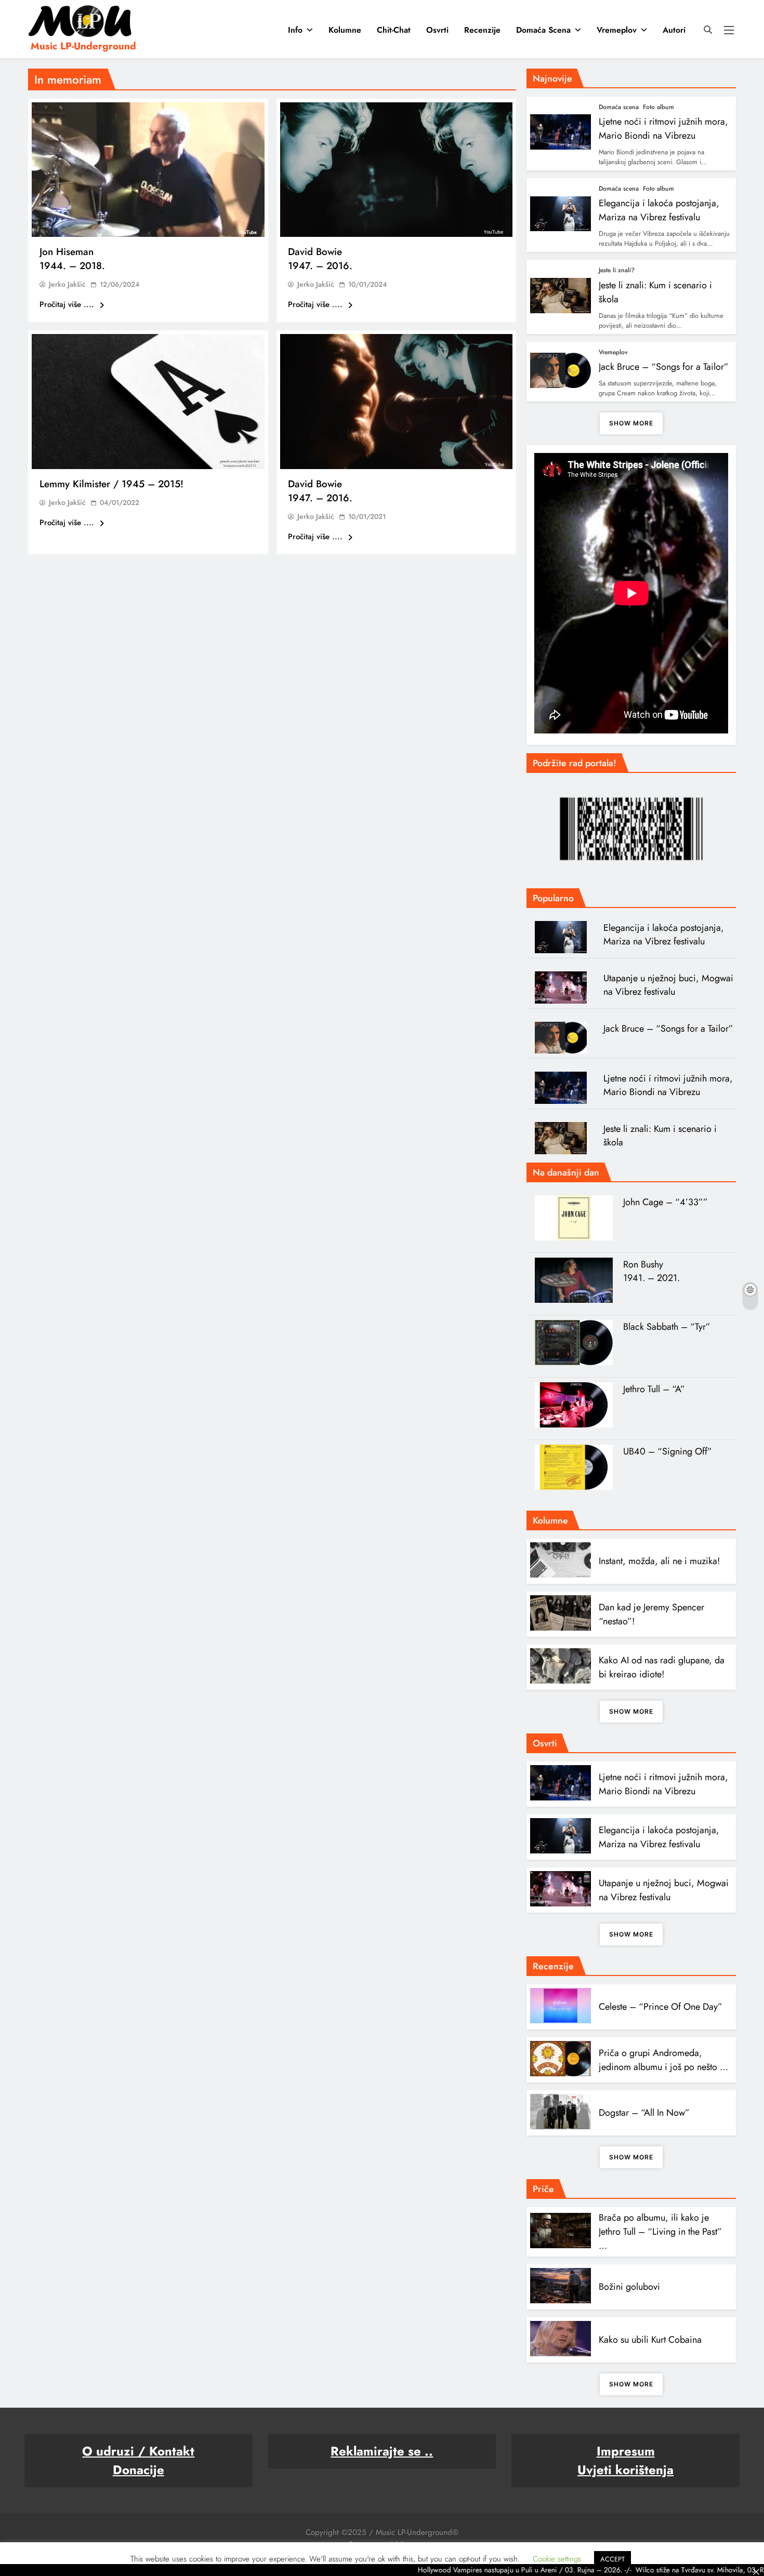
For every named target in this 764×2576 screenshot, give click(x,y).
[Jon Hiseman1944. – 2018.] (148, 170)
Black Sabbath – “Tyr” (667, 1327)
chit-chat (394, 30)
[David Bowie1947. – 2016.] (397, 170)
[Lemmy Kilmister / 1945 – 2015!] (148, 402)
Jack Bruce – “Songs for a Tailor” (664, 367)
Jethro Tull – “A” (654, 1389)
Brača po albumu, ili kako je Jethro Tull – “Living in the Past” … (660, 2232)
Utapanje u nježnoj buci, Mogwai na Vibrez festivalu (668, 985)
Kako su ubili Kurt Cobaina (650, 2340)
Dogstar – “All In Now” (644, 2113)
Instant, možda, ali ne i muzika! (659, 1561)
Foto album (658, 107)
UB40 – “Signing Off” (668, 1451)
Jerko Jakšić (67, 284)
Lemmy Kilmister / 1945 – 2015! (111, 484)
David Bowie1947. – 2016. (320, 259)
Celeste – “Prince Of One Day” (661, 2007)
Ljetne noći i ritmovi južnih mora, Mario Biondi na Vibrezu (663, 129)
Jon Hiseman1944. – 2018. (72, 259)
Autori (674, 30)
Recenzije (482, 30)
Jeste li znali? (617, 270)
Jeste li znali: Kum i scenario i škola (660, 1136)
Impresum (626, 2451)
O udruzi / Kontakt (138, 2451)
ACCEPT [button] (612, 2559)
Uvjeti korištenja (625, 2470)
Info (295, 30)
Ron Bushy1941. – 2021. (651, 1271)
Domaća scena (543, 30)
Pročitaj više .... (68, 304)
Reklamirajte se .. (382, 2451)
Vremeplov (617, 30)
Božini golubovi (629, 2287)
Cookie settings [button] (557, 2559)
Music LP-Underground (83, 46)
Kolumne (345, 30)
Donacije (139, 2470)
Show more (631, 423)
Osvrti (437, 30)
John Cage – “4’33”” (666, 1202)
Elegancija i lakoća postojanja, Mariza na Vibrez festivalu (659, 210)
